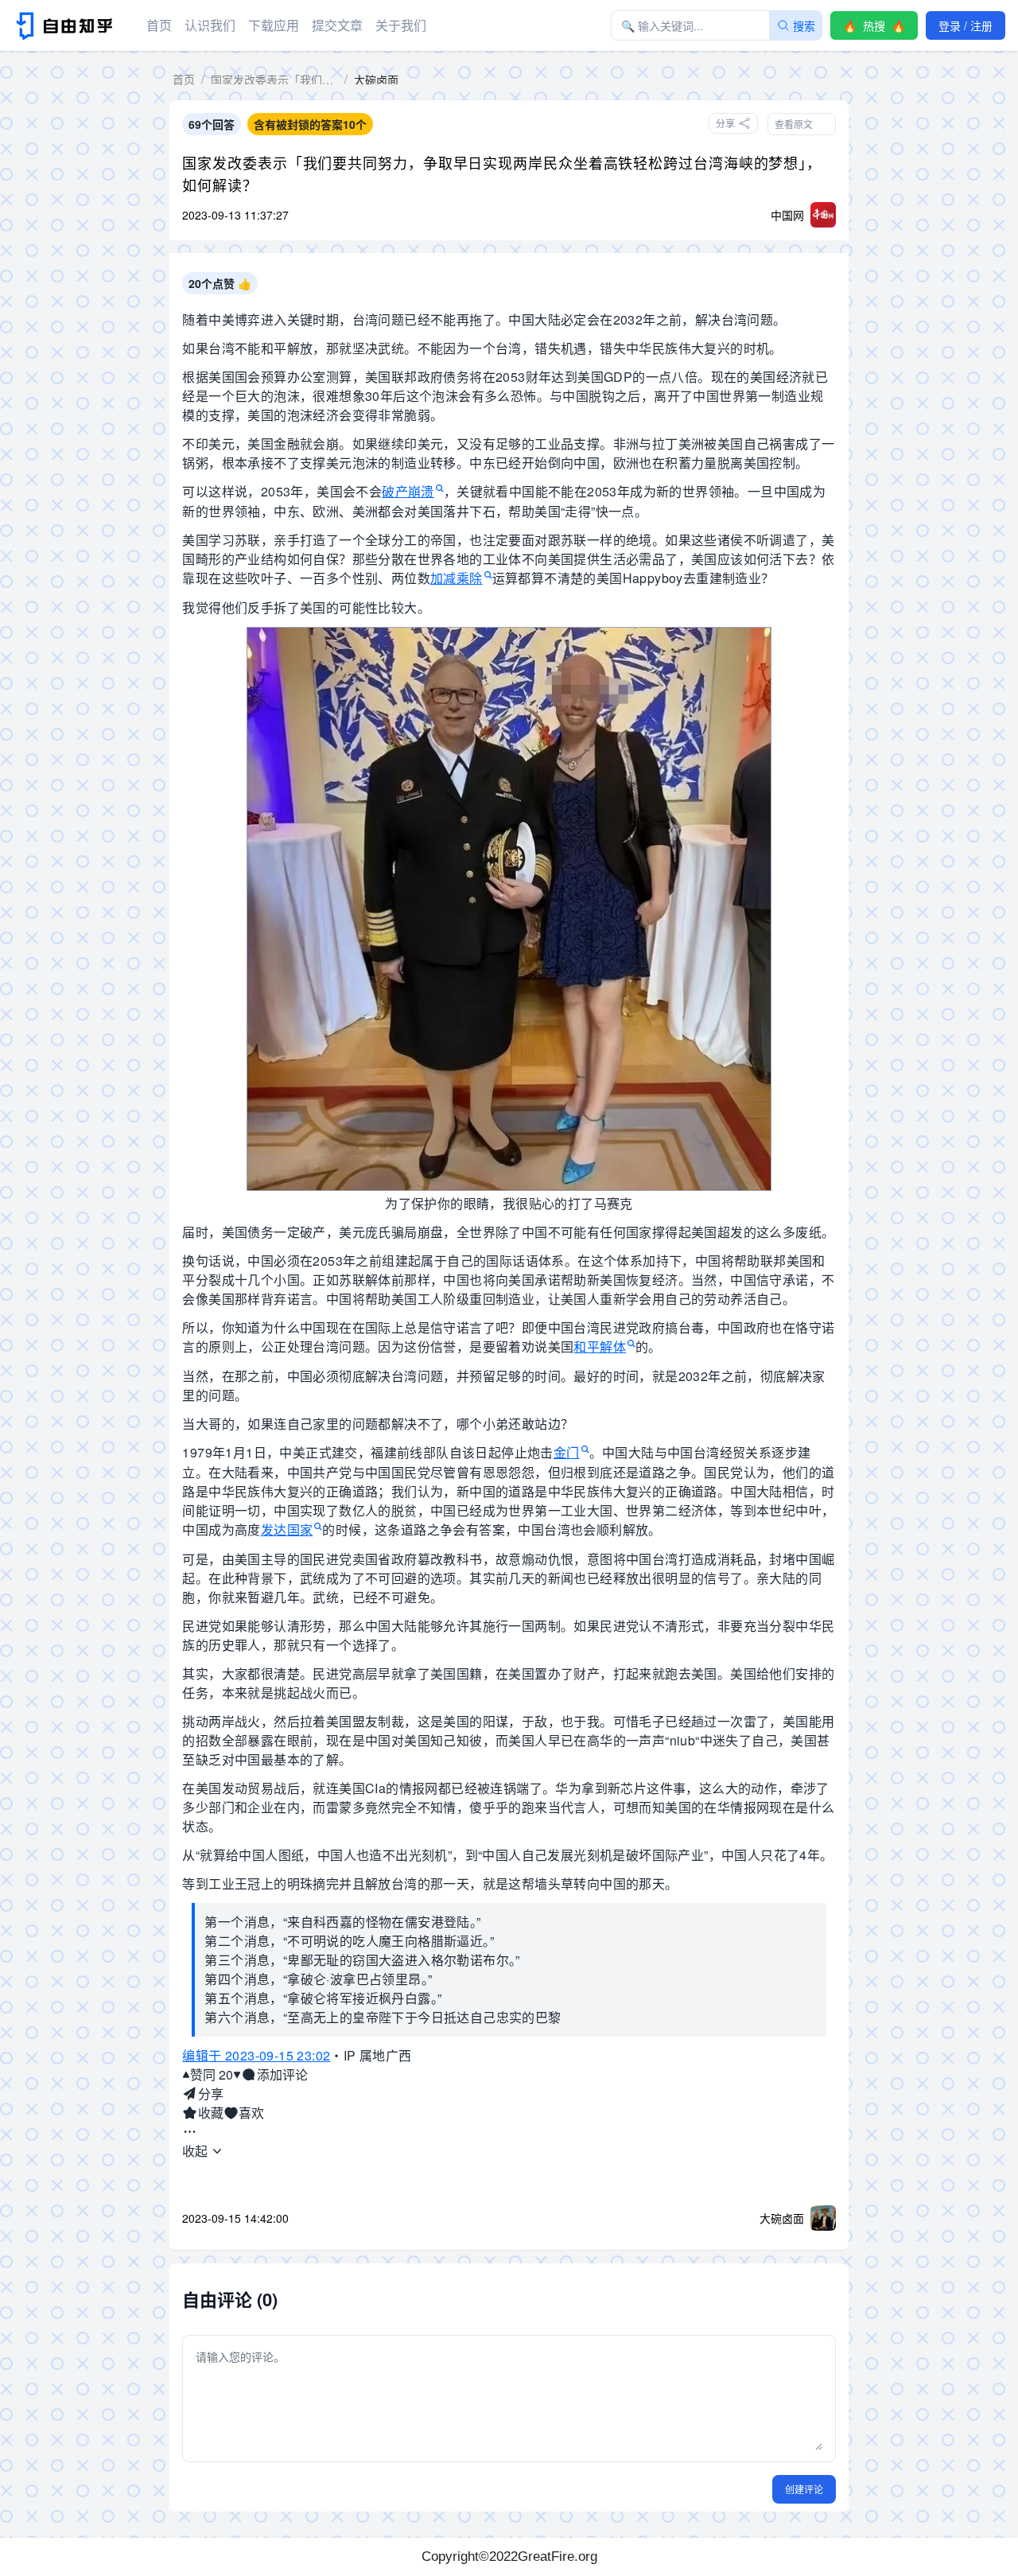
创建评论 (804, 2489)
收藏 (210, 2113)
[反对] (237, 2075)
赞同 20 (212, 2074)
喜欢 (251, 2113)
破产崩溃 (408, 491)
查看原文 (794, 124)
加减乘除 (457, 578)
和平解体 (600, 1346)
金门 (567, 1452)
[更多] (190, 2132)
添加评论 (282, 2074)
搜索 (804, 25)
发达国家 (287, 1529)
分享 (210, 2093)
